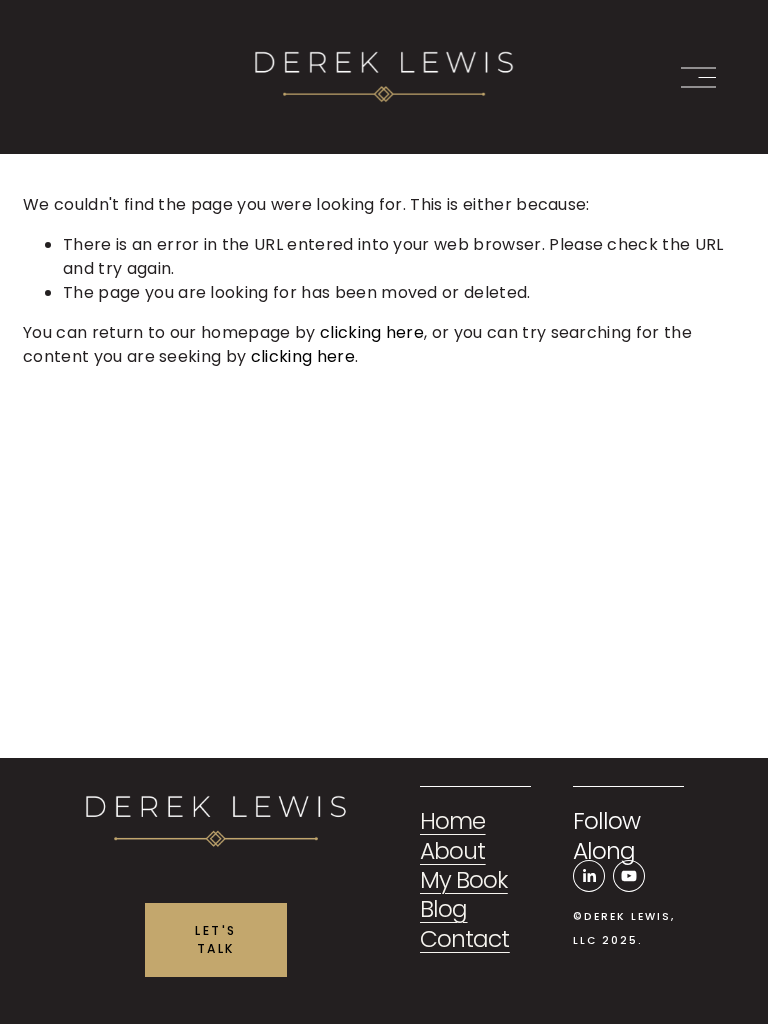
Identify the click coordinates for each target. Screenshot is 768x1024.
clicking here (372, 332)
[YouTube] (629, 876)
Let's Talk (215, 939)
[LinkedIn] (589, 876)
